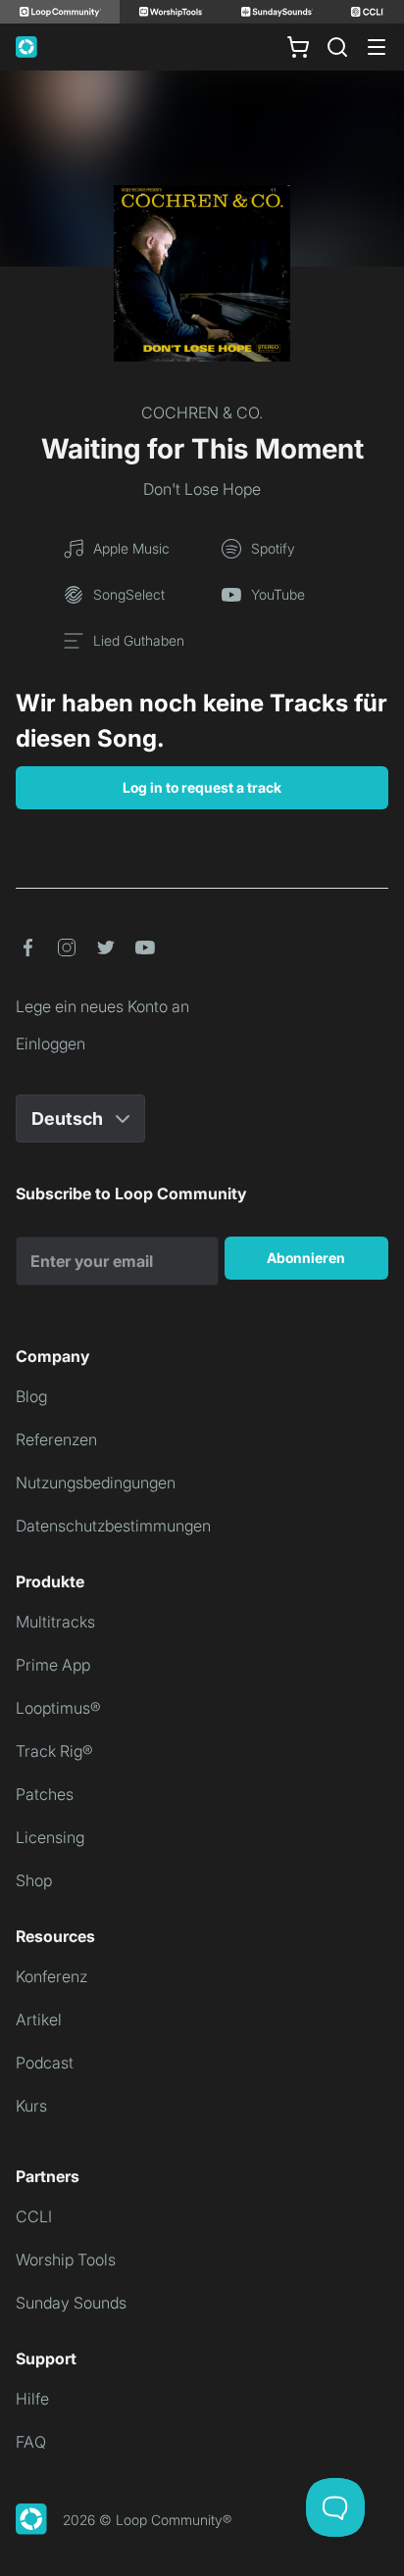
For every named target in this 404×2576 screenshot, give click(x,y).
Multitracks (55, 1622)
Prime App (53, 1665)
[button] (27, 948)
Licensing (50, 1837)
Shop (34, 1880)
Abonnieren (306, 1258)
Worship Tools (66, 2260)
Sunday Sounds (71, 2303)
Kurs (31, 2106)
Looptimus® (58, 1708)
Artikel (39, 2019)
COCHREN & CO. (202, 413)
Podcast (45, 2063)
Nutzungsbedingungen (96, 1482)
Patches (45, 1794)
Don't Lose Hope (202, 489)
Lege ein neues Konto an (102, 1006)
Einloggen (50, 1044)
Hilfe (32, 2399)
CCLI (34, 2216)
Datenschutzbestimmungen (113, 1526)
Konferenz (51, 1976)
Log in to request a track (202, 787)
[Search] (337, 47)
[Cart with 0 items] (298, 47)
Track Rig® (54, 1751)
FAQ (31, 2442)
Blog (31, 1396)
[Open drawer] (377, 47)
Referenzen (56, 1439)
